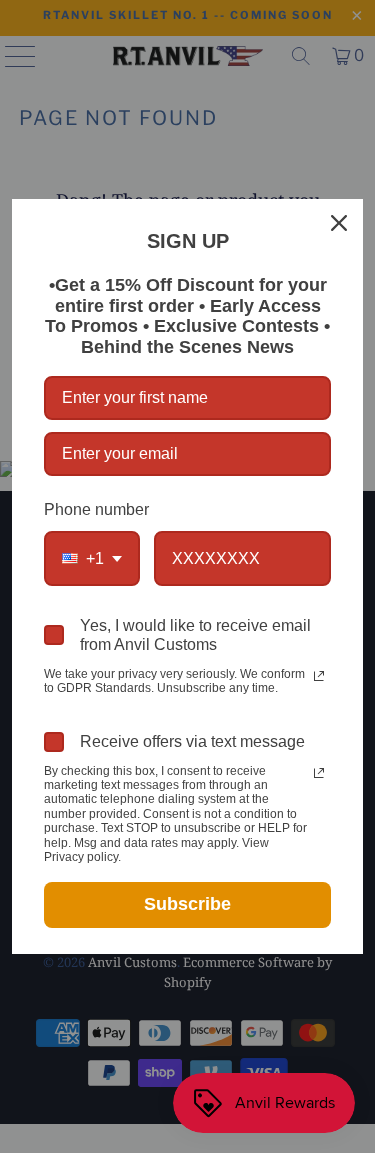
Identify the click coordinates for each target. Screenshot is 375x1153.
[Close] (339, 223)
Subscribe (187, 904)
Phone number (96, 509)
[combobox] (92, 558)
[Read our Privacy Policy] (319, 676)
